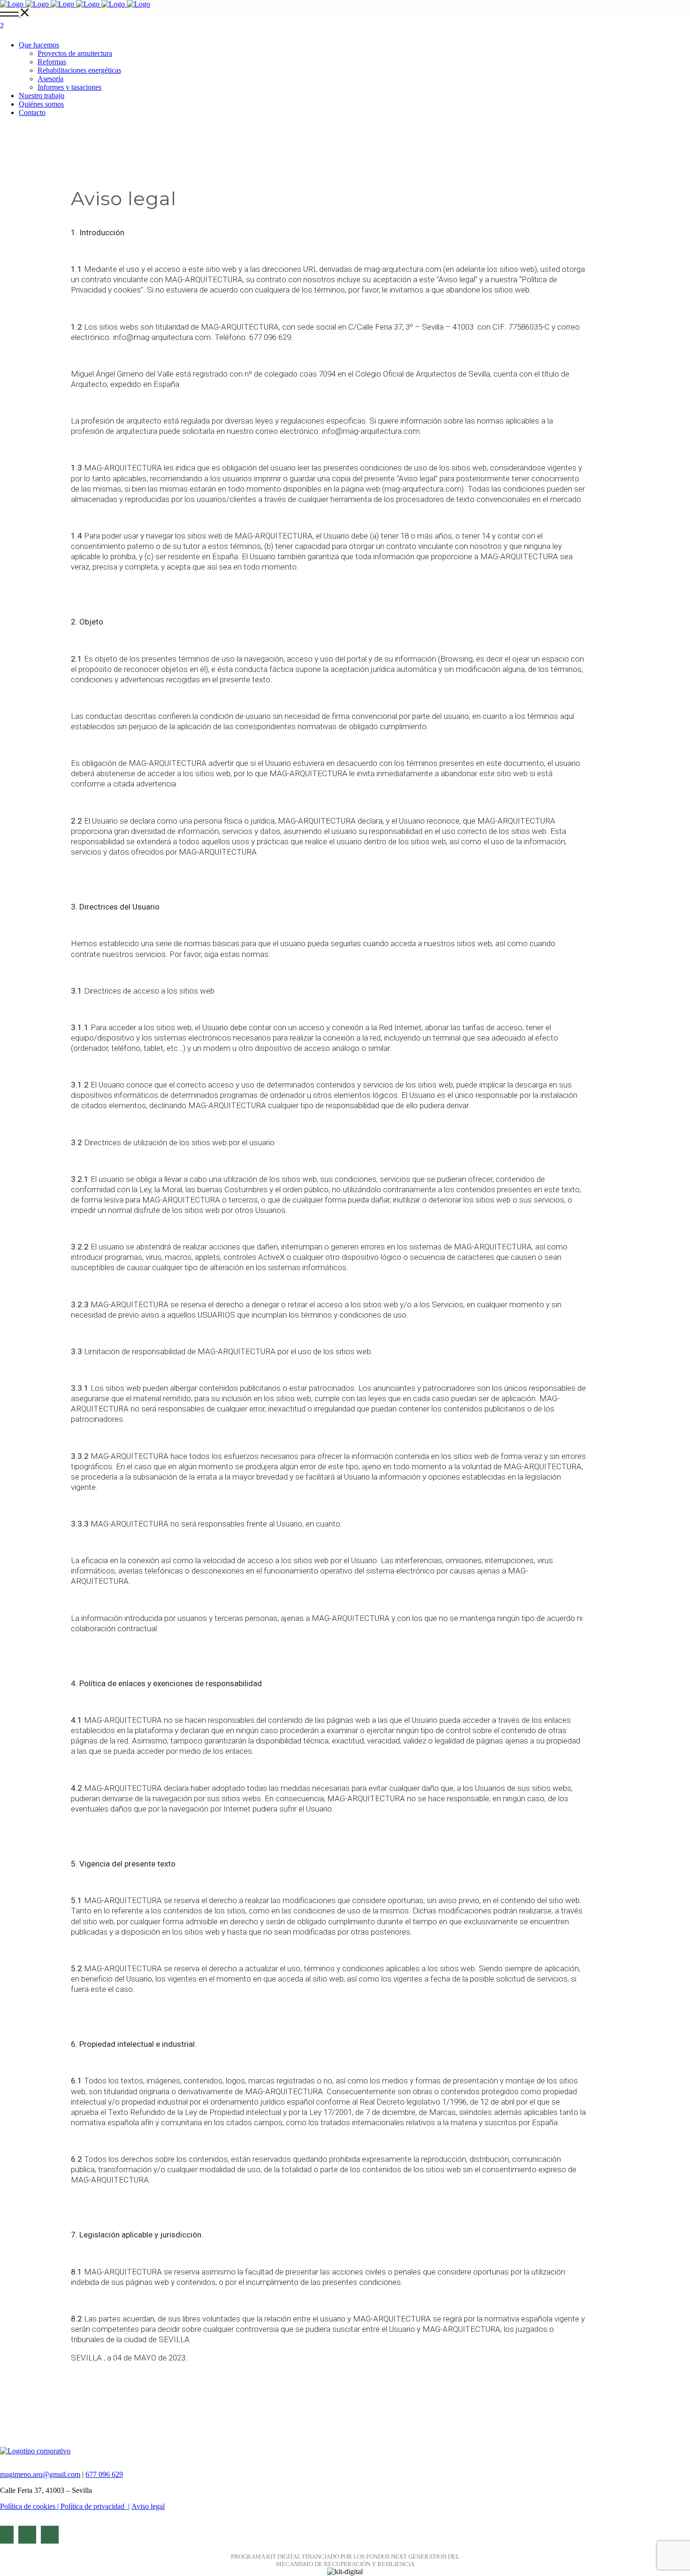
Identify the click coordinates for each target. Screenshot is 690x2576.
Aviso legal (148, 2506)
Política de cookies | (30, 2506)
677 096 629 (104, 2474)
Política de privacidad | (95, 2506)
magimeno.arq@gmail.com (40, 2474)
